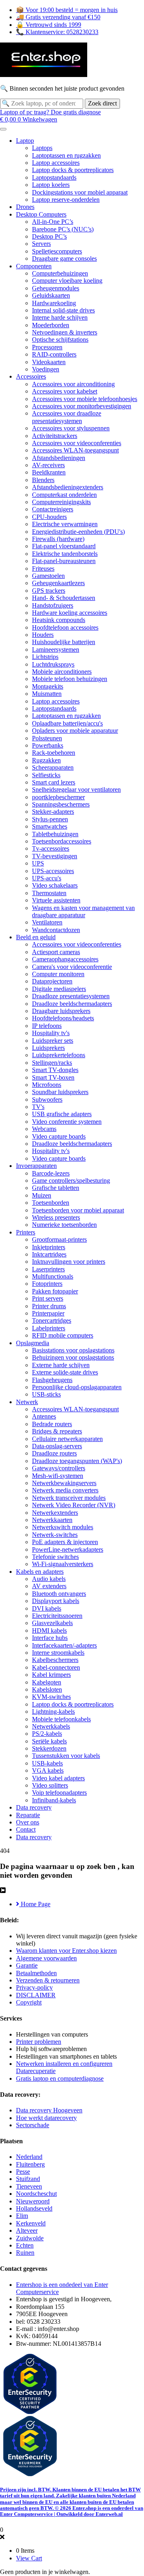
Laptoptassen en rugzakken (66, 155)
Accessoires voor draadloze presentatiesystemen (67, 417)
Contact (26, 1829)
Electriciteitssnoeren (57, 1616)
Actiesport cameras (56, 952)
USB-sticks (46, 1394)
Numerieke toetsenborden (64, 1225)
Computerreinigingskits (61, 502)
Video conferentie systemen (67, 1122)
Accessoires (31, 376)
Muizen (42, 1195)
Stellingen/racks (52, 1063)
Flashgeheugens (52, 1380)
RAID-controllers (54, 354)
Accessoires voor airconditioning (73, 384)
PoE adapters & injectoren (65, 1542)
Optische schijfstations (60, 339)
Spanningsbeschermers (61, 804)
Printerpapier (48, 1313)
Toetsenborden (51, 1203)
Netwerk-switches (55, 1535)
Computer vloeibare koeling (67, 281)
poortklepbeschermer (58, 797)
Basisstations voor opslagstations (73, 1350)
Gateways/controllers (59, 1468)
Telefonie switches (55, 1557)
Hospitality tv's (51, 1033)
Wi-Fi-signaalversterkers (63, 1564)
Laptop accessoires (56, 163)
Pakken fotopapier (55, 1291)
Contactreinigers (53, 509)
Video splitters (50, 1785)
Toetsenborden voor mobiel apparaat (78, 1210)
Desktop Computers (41, 214)
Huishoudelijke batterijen (64, 642)
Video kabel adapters (58, 1778)
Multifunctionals (53, 1276)
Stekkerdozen (49, 1748)
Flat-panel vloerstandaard (64, 546)
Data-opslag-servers (57, 1446)
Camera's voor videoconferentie (72, 967)
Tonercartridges (52, 1320)
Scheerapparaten (53, 767)
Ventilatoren (47, 922)
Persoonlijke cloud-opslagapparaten (77, 1387)
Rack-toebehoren (54, 753)
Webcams (44, 1129)
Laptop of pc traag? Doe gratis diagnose (50, 112)
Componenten (34, 266)
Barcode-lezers (51, 1173)
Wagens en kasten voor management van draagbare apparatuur (83, 911)
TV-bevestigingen (55, 856)
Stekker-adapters (53, 812)
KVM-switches (51, 1697)
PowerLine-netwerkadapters (68, 1549)
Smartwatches (50, 826)
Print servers (48, 1298)
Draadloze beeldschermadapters (72, 1004)
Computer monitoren (58, 974)
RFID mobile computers (63, 1335)
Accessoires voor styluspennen (71, 428)
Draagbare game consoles (64, 258)
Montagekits (48, 686)
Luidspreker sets (53, 1041)
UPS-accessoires (53, 871)
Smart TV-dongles (55, 1070)
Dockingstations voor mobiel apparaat (80, 192)
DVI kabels (47, 1608)
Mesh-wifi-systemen (58, 1476)
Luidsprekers (48, 1048)
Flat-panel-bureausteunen (64, 561)
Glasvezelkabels (52, 1623)
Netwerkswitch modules (63, 1527)
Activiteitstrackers (55, 436)
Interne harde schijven (60, 317)
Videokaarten (49, 362)
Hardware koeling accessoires (70, 613)
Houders (43, 635)
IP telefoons (47, 1026)
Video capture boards (59, 1136)
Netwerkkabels (51, 1726)
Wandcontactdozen (56, 930)
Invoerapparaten (36, 1166)
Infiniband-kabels (54, 1800)
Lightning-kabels (53, 1712)
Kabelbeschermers (55, 1660)
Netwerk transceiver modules (69, 1498)
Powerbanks (48, 745)
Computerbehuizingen (60, 273)
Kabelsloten (47, 1689)
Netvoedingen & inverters (65, 332)
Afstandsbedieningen (59, 458)
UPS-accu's (47, 878)
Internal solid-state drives (63, 310)
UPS (38, 863)
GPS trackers (49, 591)
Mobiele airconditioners (62, 672)
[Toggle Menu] (3, 129)
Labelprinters (49, 1328)
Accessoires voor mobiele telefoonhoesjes (85, 399)
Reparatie (28, 1815)
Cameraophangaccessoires (65, 959)
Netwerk (27, 1402)
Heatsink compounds (59, 620)
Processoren (47, 347)
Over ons (28, 1822)
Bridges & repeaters (57, 1431)
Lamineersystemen (56, 650)
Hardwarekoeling (54, 303)
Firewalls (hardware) (58, 539)
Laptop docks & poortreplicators (73, 170)
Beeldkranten (49, 472)
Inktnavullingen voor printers (69, 1262)
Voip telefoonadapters (59, 1793)
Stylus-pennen (50, 819)
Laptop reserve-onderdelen (66, 200)
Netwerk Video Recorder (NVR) (74, 1505)
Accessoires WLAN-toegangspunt (75, 450)
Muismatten (47, 694)
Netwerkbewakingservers (64, 1483)
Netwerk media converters (65, 1490)
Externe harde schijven (61, 1365)
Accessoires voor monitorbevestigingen (82, 406)
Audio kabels (49, 1579)
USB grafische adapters (62, 1114)
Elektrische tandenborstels (65, 554)
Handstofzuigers (53, 605)
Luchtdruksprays (53, 664)
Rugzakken (46, 760)
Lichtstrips (45, 657)
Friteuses (43, 569)
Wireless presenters (56, 1217)
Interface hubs (50, 1638)
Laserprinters (48, 1269)
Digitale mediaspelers (59, 989)
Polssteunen (47, 738)
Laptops (42, 148)
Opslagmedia (33, 1343)
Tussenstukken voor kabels (66, 1756)
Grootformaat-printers (59, 1239)
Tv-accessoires (51, 848)
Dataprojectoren (52, 981)
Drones (25, 207)
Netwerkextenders (55, 1513)
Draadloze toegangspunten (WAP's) (77, 1461)
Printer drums (49, 1306)
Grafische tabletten (56, 1188)
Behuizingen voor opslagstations (73, 1357)
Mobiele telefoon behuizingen (70, 679)
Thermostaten (49, 893)
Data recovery (34, 1807)
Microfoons (47, 1085)
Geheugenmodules (56, 288)
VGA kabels (48, 1770)
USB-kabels (47, 1763)
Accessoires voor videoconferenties (77, 443)
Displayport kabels (56, 1601)
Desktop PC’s (49, 236)
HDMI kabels (49, 1631)
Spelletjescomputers (57, 251)
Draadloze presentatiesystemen (71, 996)
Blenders (43, 480)
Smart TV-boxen (53, 1077)
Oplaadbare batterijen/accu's (67, 723)
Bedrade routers (52, 1424)
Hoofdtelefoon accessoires (65, 627)
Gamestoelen (48, 576)
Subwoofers (47, 1100)
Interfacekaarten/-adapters (64, 1645)
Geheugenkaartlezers (58, 583)
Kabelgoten (47, 1682)
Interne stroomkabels (58, 1653)
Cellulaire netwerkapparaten (67, 1439)
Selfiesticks (46, 775)
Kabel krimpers (51, 1675)
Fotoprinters (47, 1284)
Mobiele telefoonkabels (61, 1719)
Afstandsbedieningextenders (68, 487)
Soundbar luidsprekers (60, 1092)
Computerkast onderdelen (64, 495)
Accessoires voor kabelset (65, 391)
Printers (26, 1232)
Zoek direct (102, 103)
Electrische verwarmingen (65, 524)
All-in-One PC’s (53, 222)
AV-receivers (48, 465)
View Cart (29, 2558)
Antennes (44, 1416)
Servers (41, 244)
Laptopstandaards (54, 177)
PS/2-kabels (47, 1734)
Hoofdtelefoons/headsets (63, 1018)
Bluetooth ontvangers (59, 1594)
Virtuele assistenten (56, 900)
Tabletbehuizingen (55, 834)
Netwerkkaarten (52, 1520)
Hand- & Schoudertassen (64, 598)
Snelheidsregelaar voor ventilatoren (76, 789)
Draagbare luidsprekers (61, 1011)
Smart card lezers (54, 782)
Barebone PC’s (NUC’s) (63, 229)
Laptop (25, 141)
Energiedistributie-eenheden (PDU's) (78, 532)
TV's (38, 1107)
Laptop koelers (51, 185)
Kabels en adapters (40, 1572)
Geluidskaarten (51, 295)
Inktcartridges (49, 1254)
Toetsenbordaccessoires (62, 841)
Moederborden (51, 325)
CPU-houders (49, 517)
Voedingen (46, 369)
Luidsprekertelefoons (59, 1055)
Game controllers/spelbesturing (71, 1181)
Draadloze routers (54, 1453)
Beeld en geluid (36, 937)
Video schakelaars (55, 885)
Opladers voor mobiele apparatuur (75, 731)
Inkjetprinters (49, 1247)
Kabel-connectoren (56, 1667)
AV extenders (49, 1586)
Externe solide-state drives (65, 1372)
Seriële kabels (49, 1741)
